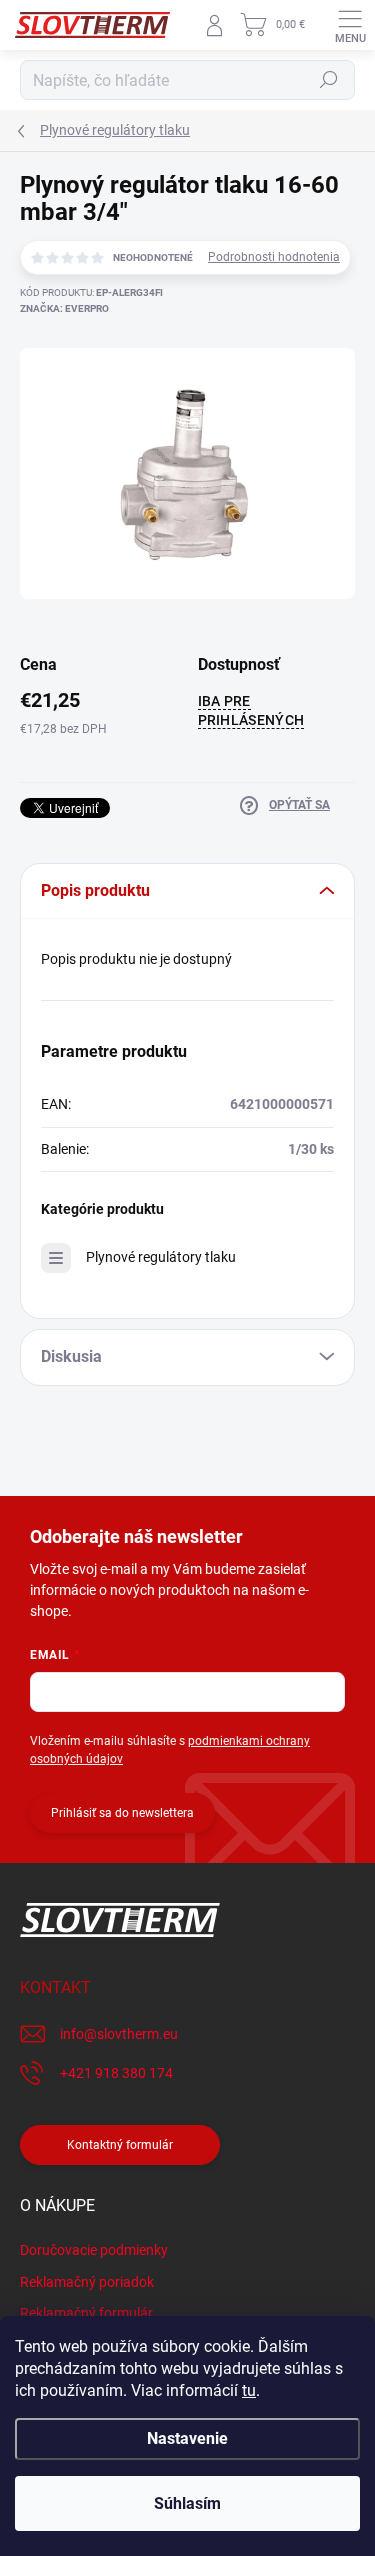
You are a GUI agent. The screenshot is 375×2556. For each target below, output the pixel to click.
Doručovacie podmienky (94, 2250)
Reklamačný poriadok (87, 2282)
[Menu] (350, 25)
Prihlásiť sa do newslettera (122, 1813)
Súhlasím (187, 2503)
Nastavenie (187, 2438)
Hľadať (329, 80)
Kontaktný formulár (120, 2145)
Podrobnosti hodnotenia (274, 257)
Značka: (64, 308)
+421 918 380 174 (116, 2073)
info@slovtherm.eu (119, 2034)
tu (249, 2390)
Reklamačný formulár (86, 2313)
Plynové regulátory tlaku (161, 1257)
